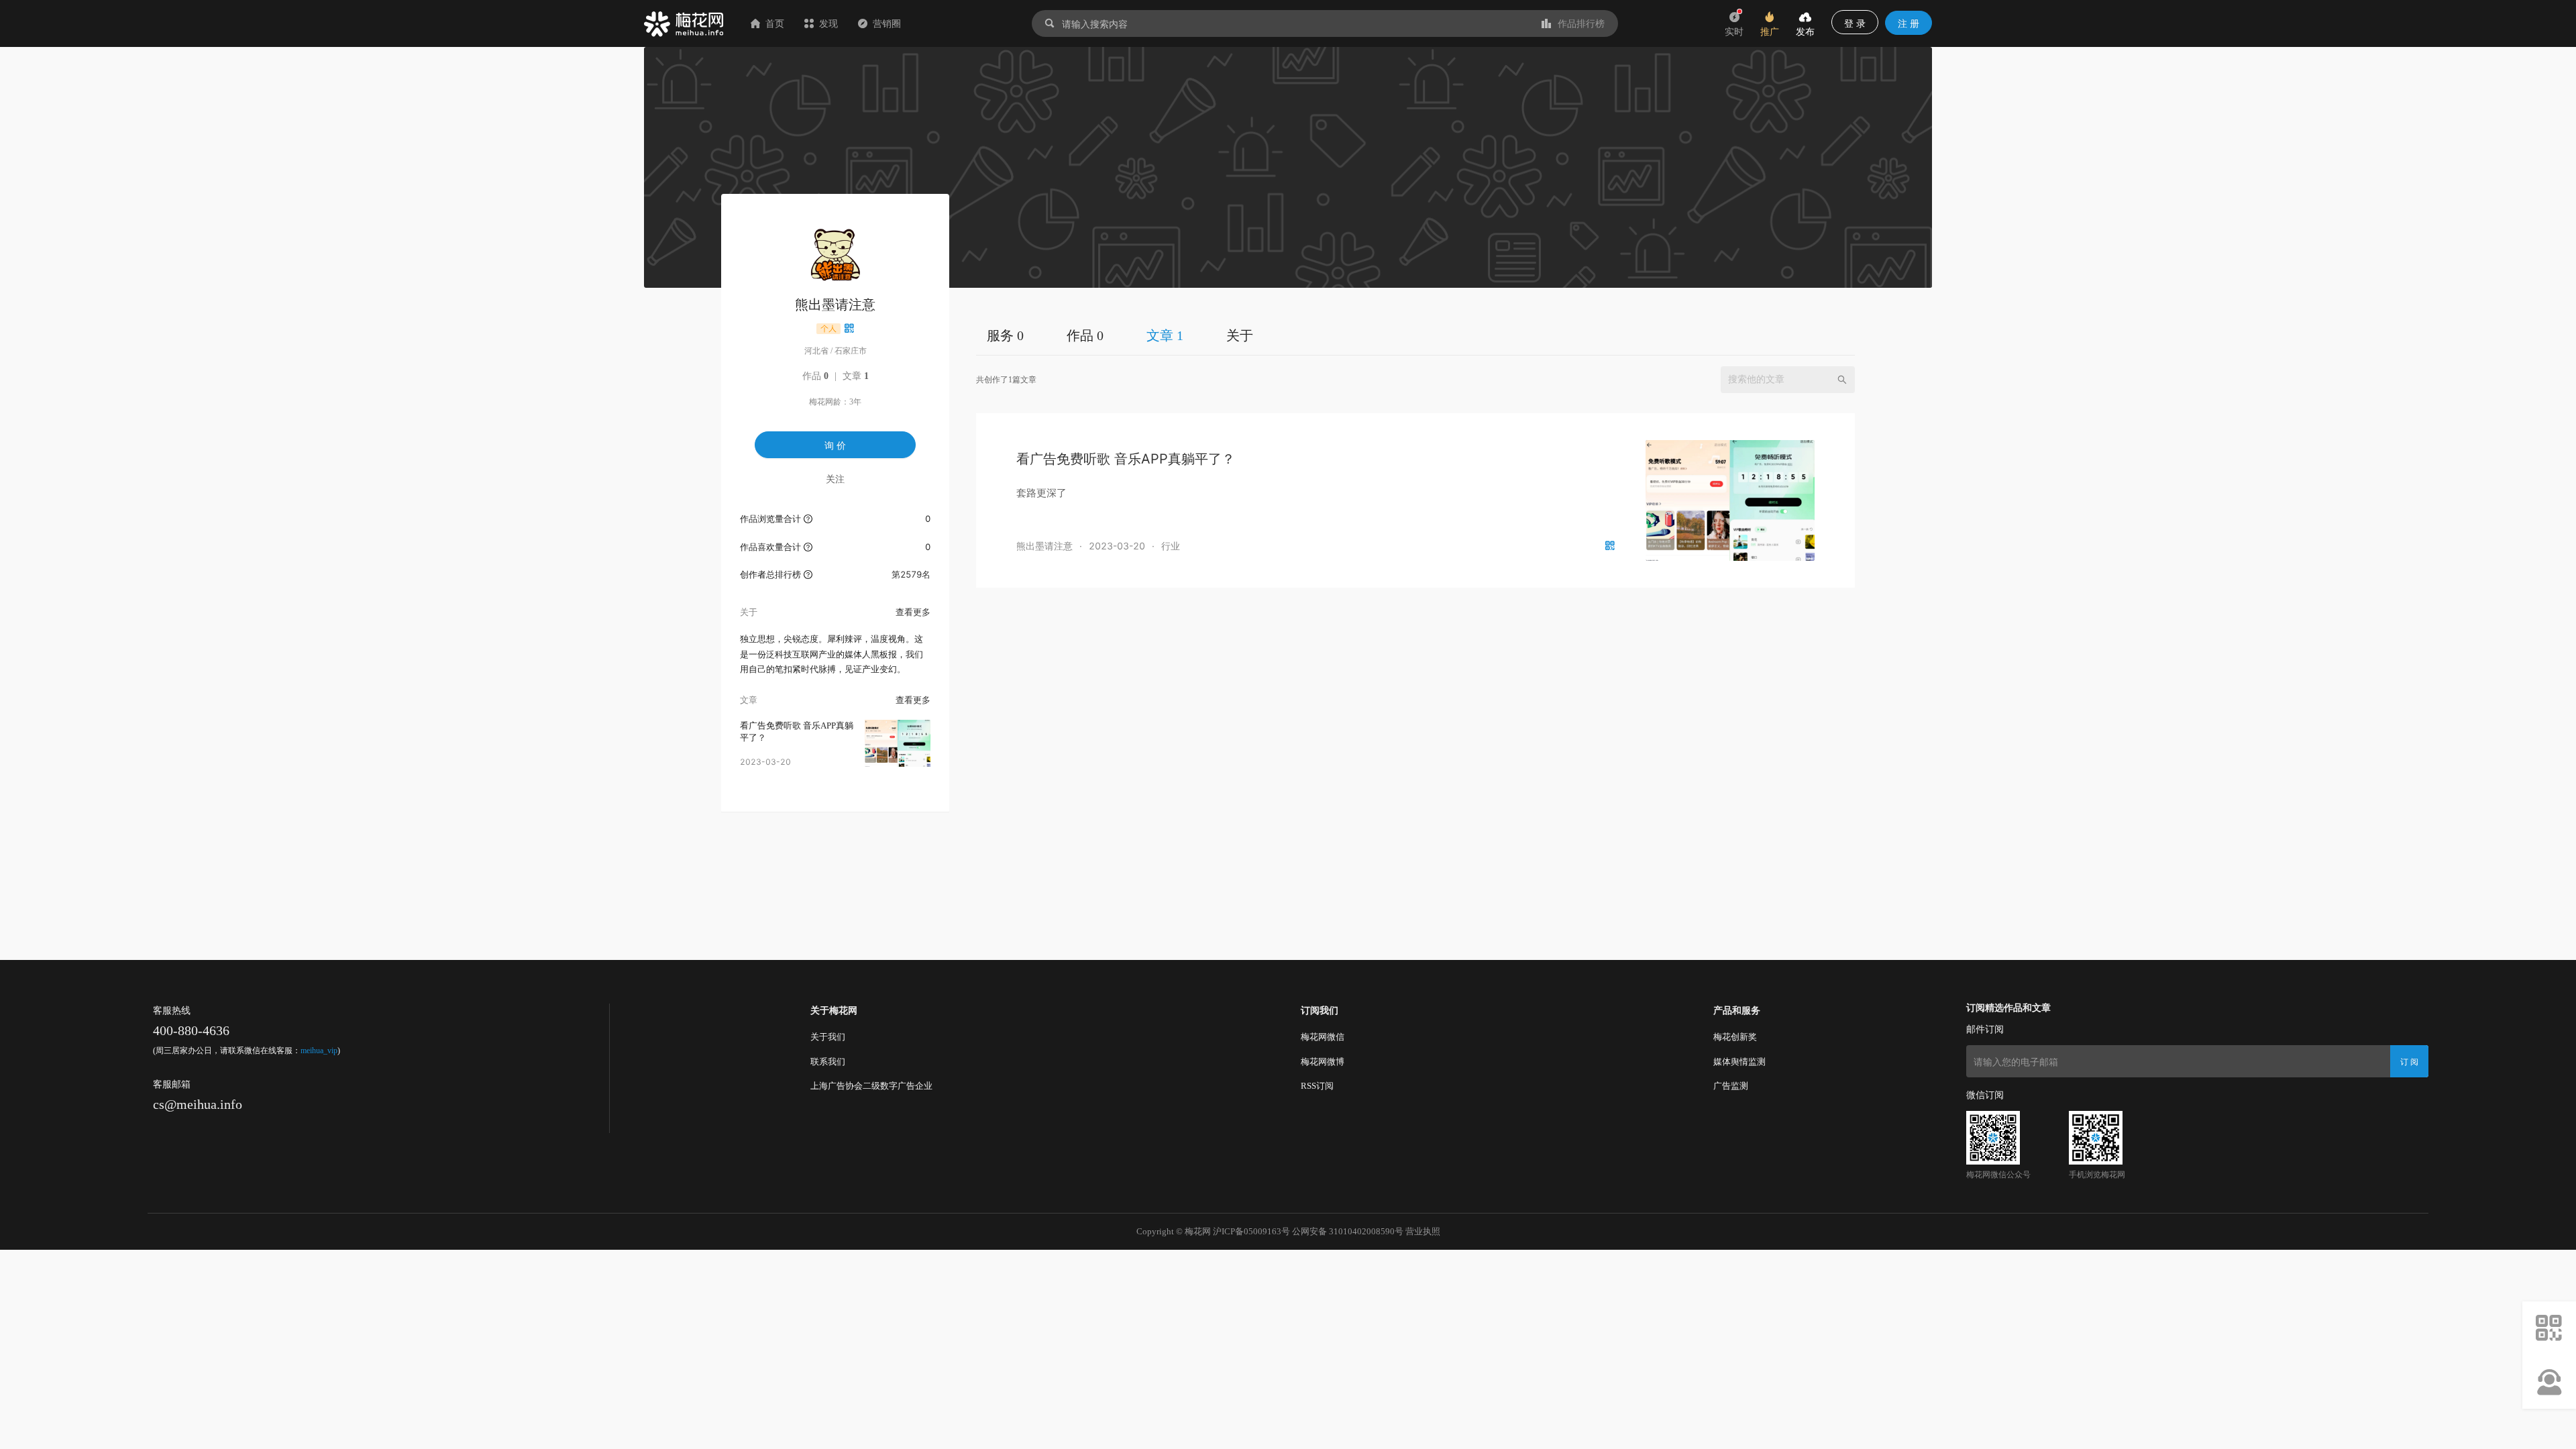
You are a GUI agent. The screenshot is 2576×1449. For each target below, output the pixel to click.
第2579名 (911, 574)
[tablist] (1415, 335)
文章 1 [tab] (1165, 335)
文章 (856, 376)
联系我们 (828, 1062)
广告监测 (1731, 1086)
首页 (775, 23)
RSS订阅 (1317, 1086)
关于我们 (828, 1037)
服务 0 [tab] (1005, 335)
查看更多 (913, 612)
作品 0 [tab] (1085, 335)
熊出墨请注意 (1044, 546)
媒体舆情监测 (1739, 1062)
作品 (815, 376)
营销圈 (887, 23)
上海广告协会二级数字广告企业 (871, 1086)
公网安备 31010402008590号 (1348, 1231)
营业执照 (1423, 1231)
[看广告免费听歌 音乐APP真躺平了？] (898, 743)
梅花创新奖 (1735, 1037)
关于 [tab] (1240, 335)
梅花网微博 (1323, 1062)
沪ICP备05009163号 (1251, 1231)
